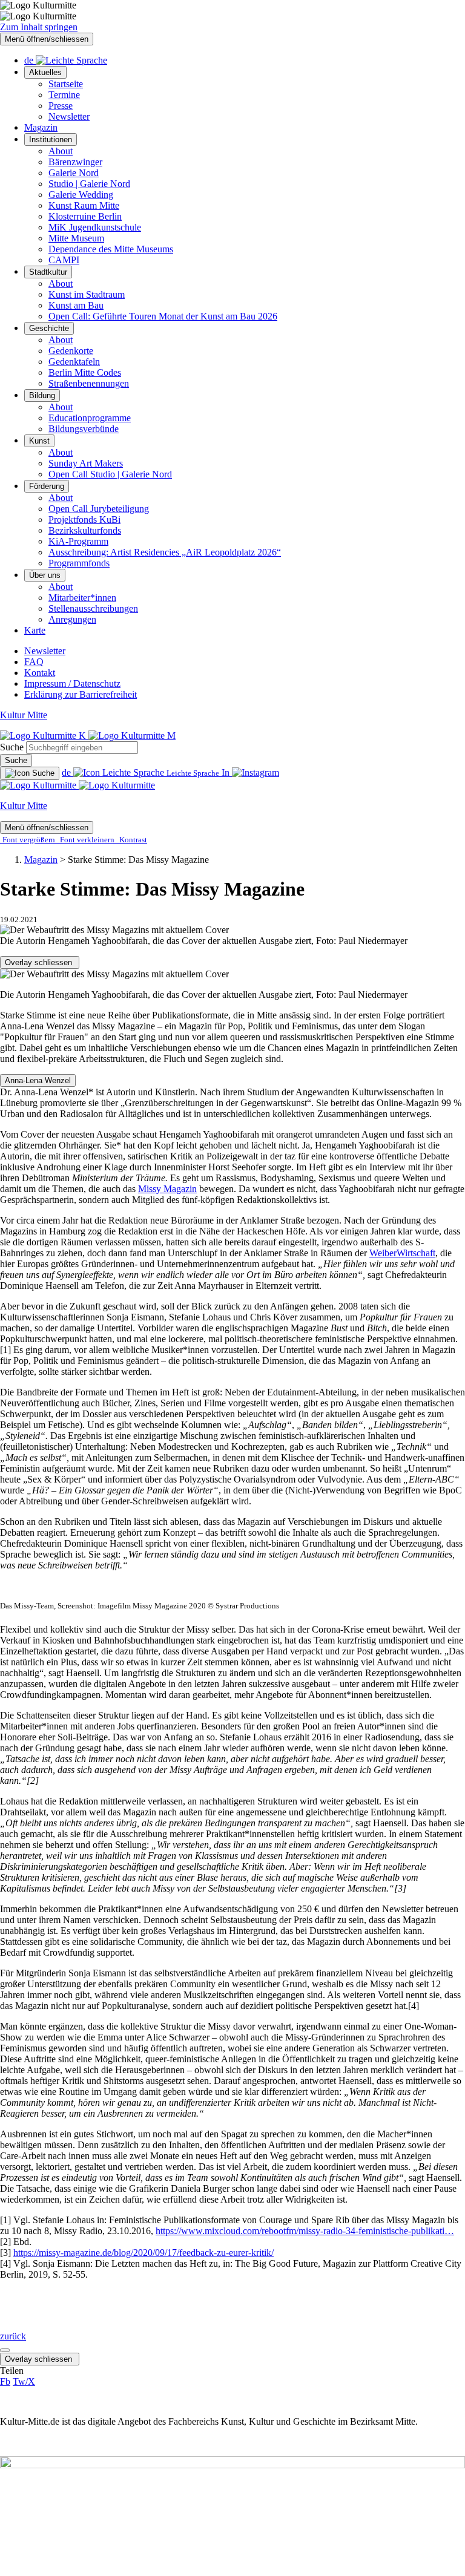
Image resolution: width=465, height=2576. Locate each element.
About (61, 151)
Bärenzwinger (75, 162)
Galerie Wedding (81, 195)
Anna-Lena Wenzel (38, 1080)
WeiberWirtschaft (402, 1253)
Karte (35, 630)
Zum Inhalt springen (39, 27)
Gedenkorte (71, 351)
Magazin (41, 127)
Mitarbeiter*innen (82, 598)
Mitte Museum (76, 238)
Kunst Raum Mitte (84, 205)
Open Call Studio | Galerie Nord (110, 474)
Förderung (47, 486)
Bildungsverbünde (84, 429)
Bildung (42, 395)
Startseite (66, 84)
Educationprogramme (90, 418)
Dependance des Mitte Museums (111, 249)
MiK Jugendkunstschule (95, 227)
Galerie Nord (74, 173)
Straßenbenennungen (89, 383)
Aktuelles (45, 72)
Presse (61, 106)
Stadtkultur (48, 272)
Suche (12, 747)
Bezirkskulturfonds (85, 530)
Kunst (39, 441)
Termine (64, 95)
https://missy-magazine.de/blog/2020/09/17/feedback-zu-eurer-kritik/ (143, 2253)
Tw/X (24, 2381)
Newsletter (69, 116)
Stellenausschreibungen (93, 608)
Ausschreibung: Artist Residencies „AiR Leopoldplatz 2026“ (165, 552)
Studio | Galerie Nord (89, 184)
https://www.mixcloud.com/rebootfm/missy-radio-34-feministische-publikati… (305, 2231)
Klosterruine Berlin (85, 216)
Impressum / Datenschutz (72, 683)
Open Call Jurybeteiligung (99, 509)
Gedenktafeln (74, 362)
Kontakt (40, 673)
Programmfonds (79, 563)
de (30, 60)
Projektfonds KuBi (84, 519)
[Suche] (30, 773)
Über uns (45, 575)
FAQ (34, 662)
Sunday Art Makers (86, 463)
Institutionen (51, 139)
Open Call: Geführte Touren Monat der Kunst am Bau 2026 (163, 316)
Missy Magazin (167, 1189)
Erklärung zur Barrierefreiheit (81, 694)
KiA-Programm (78, 541)
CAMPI (64, 260)
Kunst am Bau (76, 305)
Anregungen (72, 619)
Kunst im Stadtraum (87, 294)
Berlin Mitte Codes (85, 372)
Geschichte (49, 328)
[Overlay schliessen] (5, 2350)
